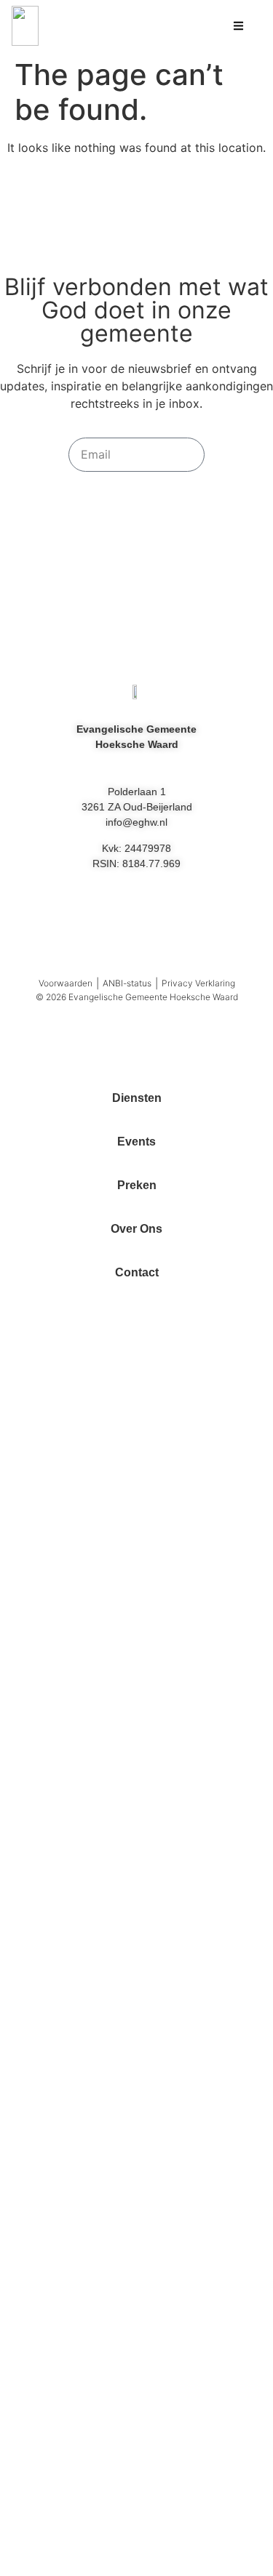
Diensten (137, 1098)
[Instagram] (137, 918)
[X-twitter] (202, 918)
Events (136, 1142)
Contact (137, 1272)
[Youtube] (71, 918)
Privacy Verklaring (198, 983)
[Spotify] (104, 918)
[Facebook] (170, 918)
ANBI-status (127, 983)
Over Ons (136, 1229)
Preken (137, 1185)
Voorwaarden (66, 983)
